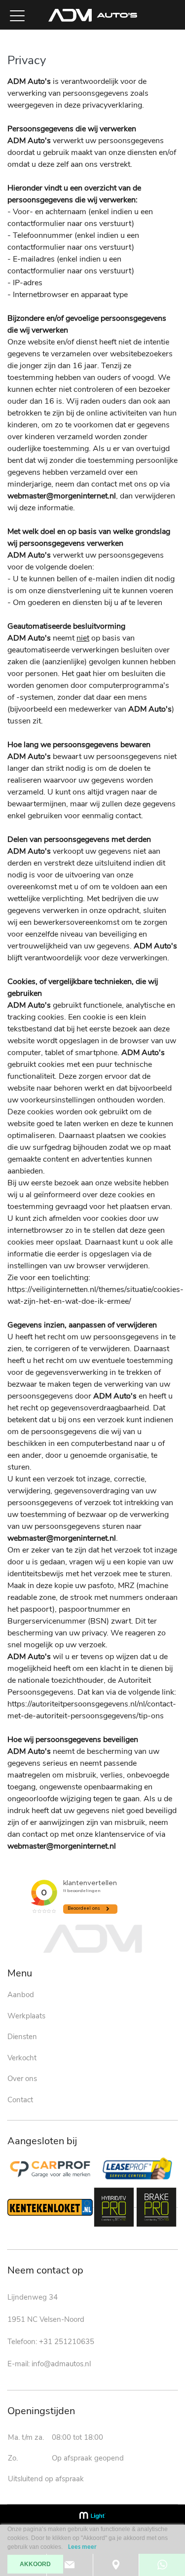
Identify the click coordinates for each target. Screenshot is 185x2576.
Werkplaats (26, 2016)
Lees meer (82, 2547)
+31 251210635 (67, 2342)
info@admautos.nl (61, 2364)
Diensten (22, 2037)
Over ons (22, 2079)
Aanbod (21, 1995)
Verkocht (22, 2058)
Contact (20, 2100)
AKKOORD (35, 2564)
